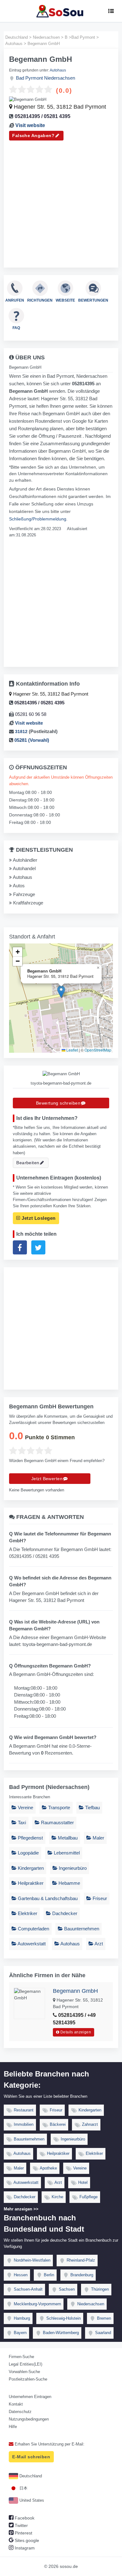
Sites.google (26, 2540)
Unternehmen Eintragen (30, 2397)
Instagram (24, 2548)
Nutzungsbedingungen (29, 2419)
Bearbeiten (28, 1163)
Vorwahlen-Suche (24, 2372)
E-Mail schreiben (31, 2457)
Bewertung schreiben (58, 1103)
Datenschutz (20, 2412)
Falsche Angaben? (33, 135)
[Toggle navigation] (111, 11)
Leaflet (72, 1050)
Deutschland (30, 2476)
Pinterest (23, 2533)
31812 (21, 731)
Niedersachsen (60, 78)
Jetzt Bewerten (47, 1479)
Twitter (21, 2525)
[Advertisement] (61, 201)
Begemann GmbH (75, 1991)
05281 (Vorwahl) (31, 740)
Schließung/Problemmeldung (38, 519)
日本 (23, 2488)
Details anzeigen (75, 2032)
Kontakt (16, 2404)
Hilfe (13, 2427)
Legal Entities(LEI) (25, 2364)
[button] (61, 992)
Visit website (30, 125)
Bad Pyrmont (29, 78)
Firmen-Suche (21, 2357)
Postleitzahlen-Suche (28, 2379)
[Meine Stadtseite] (61, 11)
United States (31, 2500)
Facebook (24, 2518)
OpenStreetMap (98, 1050)
